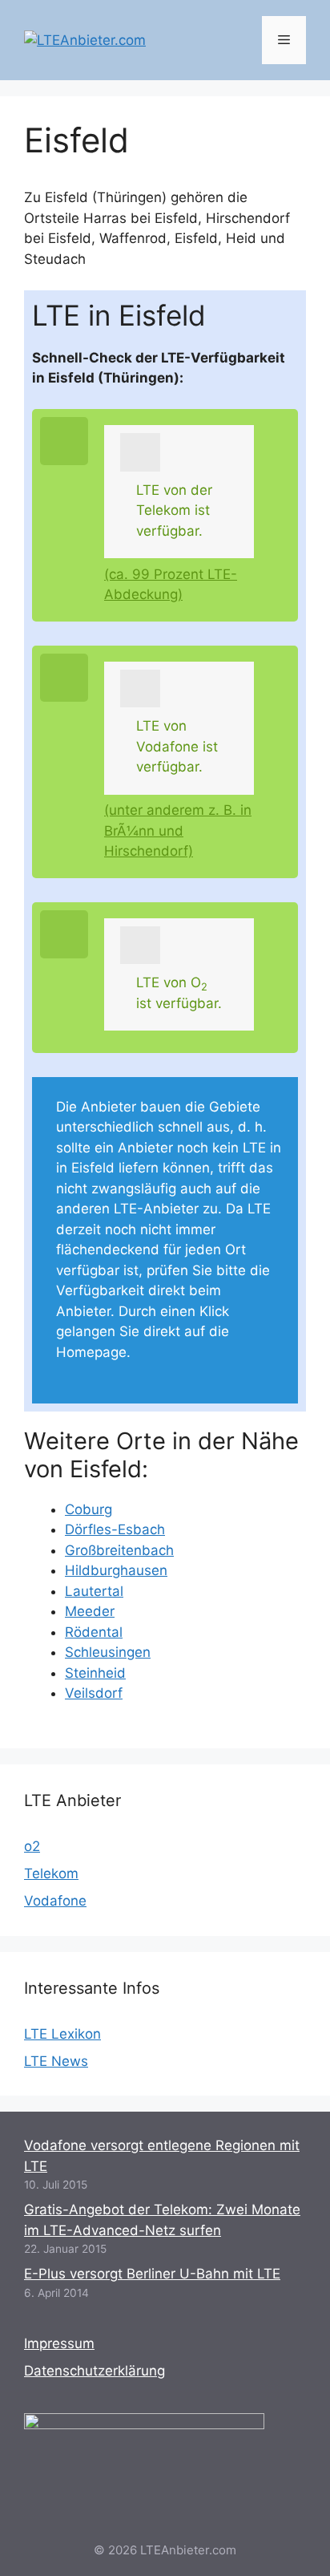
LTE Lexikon (62, 2034)
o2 (32, 1846)
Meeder (90, 1611)
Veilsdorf (94, 1693)
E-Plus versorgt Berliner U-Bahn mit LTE (152, 2274)
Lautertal (94, 1591)
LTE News (56, 2061)
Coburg (89, 1509)
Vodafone (55, 1901)
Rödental (94, 1632)
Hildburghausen (116, 1570)
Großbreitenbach (119, 1550)
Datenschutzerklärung (95, 2371)
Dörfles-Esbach (115, 1529)
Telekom (51, 1873)
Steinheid (95, 1673)
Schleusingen (108, 1652)
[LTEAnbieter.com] (85, 39)
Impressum (59, 2343)
